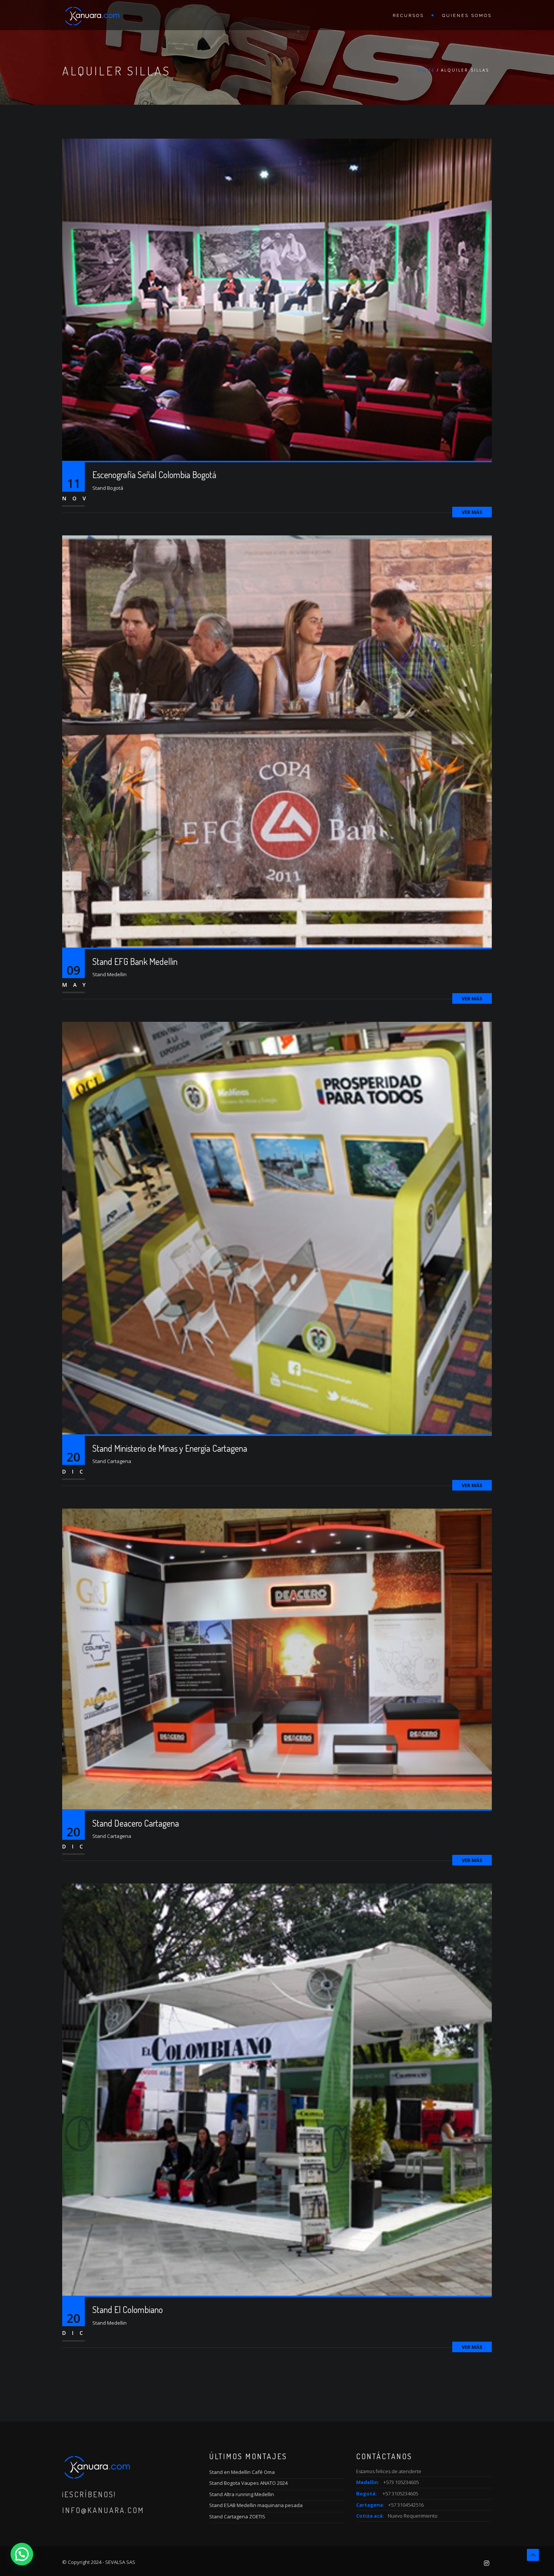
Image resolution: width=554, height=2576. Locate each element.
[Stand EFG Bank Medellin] (277, 741)
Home (427, 70)
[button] (22, 2554)
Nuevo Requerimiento (413, 2516)
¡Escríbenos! (89, 2494)
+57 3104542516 (406, 2505)
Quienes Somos (467, 16)
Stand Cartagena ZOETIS (237, 2516)
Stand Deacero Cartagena (136, 1823)
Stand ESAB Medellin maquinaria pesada (256, 2505)
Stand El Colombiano (128, 2309)
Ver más (472, 512)
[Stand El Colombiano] (277, 2089)
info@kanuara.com (103, 2510)
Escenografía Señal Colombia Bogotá (154, 475)
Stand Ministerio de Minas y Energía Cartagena (170, 1448)
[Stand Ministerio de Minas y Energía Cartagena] (277, 1228)
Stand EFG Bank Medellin (135, 961)
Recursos (408, 16)
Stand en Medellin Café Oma (242, 2472)
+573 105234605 (401, 2482)
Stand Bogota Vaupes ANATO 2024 (248, 2483)
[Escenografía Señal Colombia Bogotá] (277, 299)
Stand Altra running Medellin (242, 2494)
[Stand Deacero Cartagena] (277, 1658)
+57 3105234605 (400, 2493)
